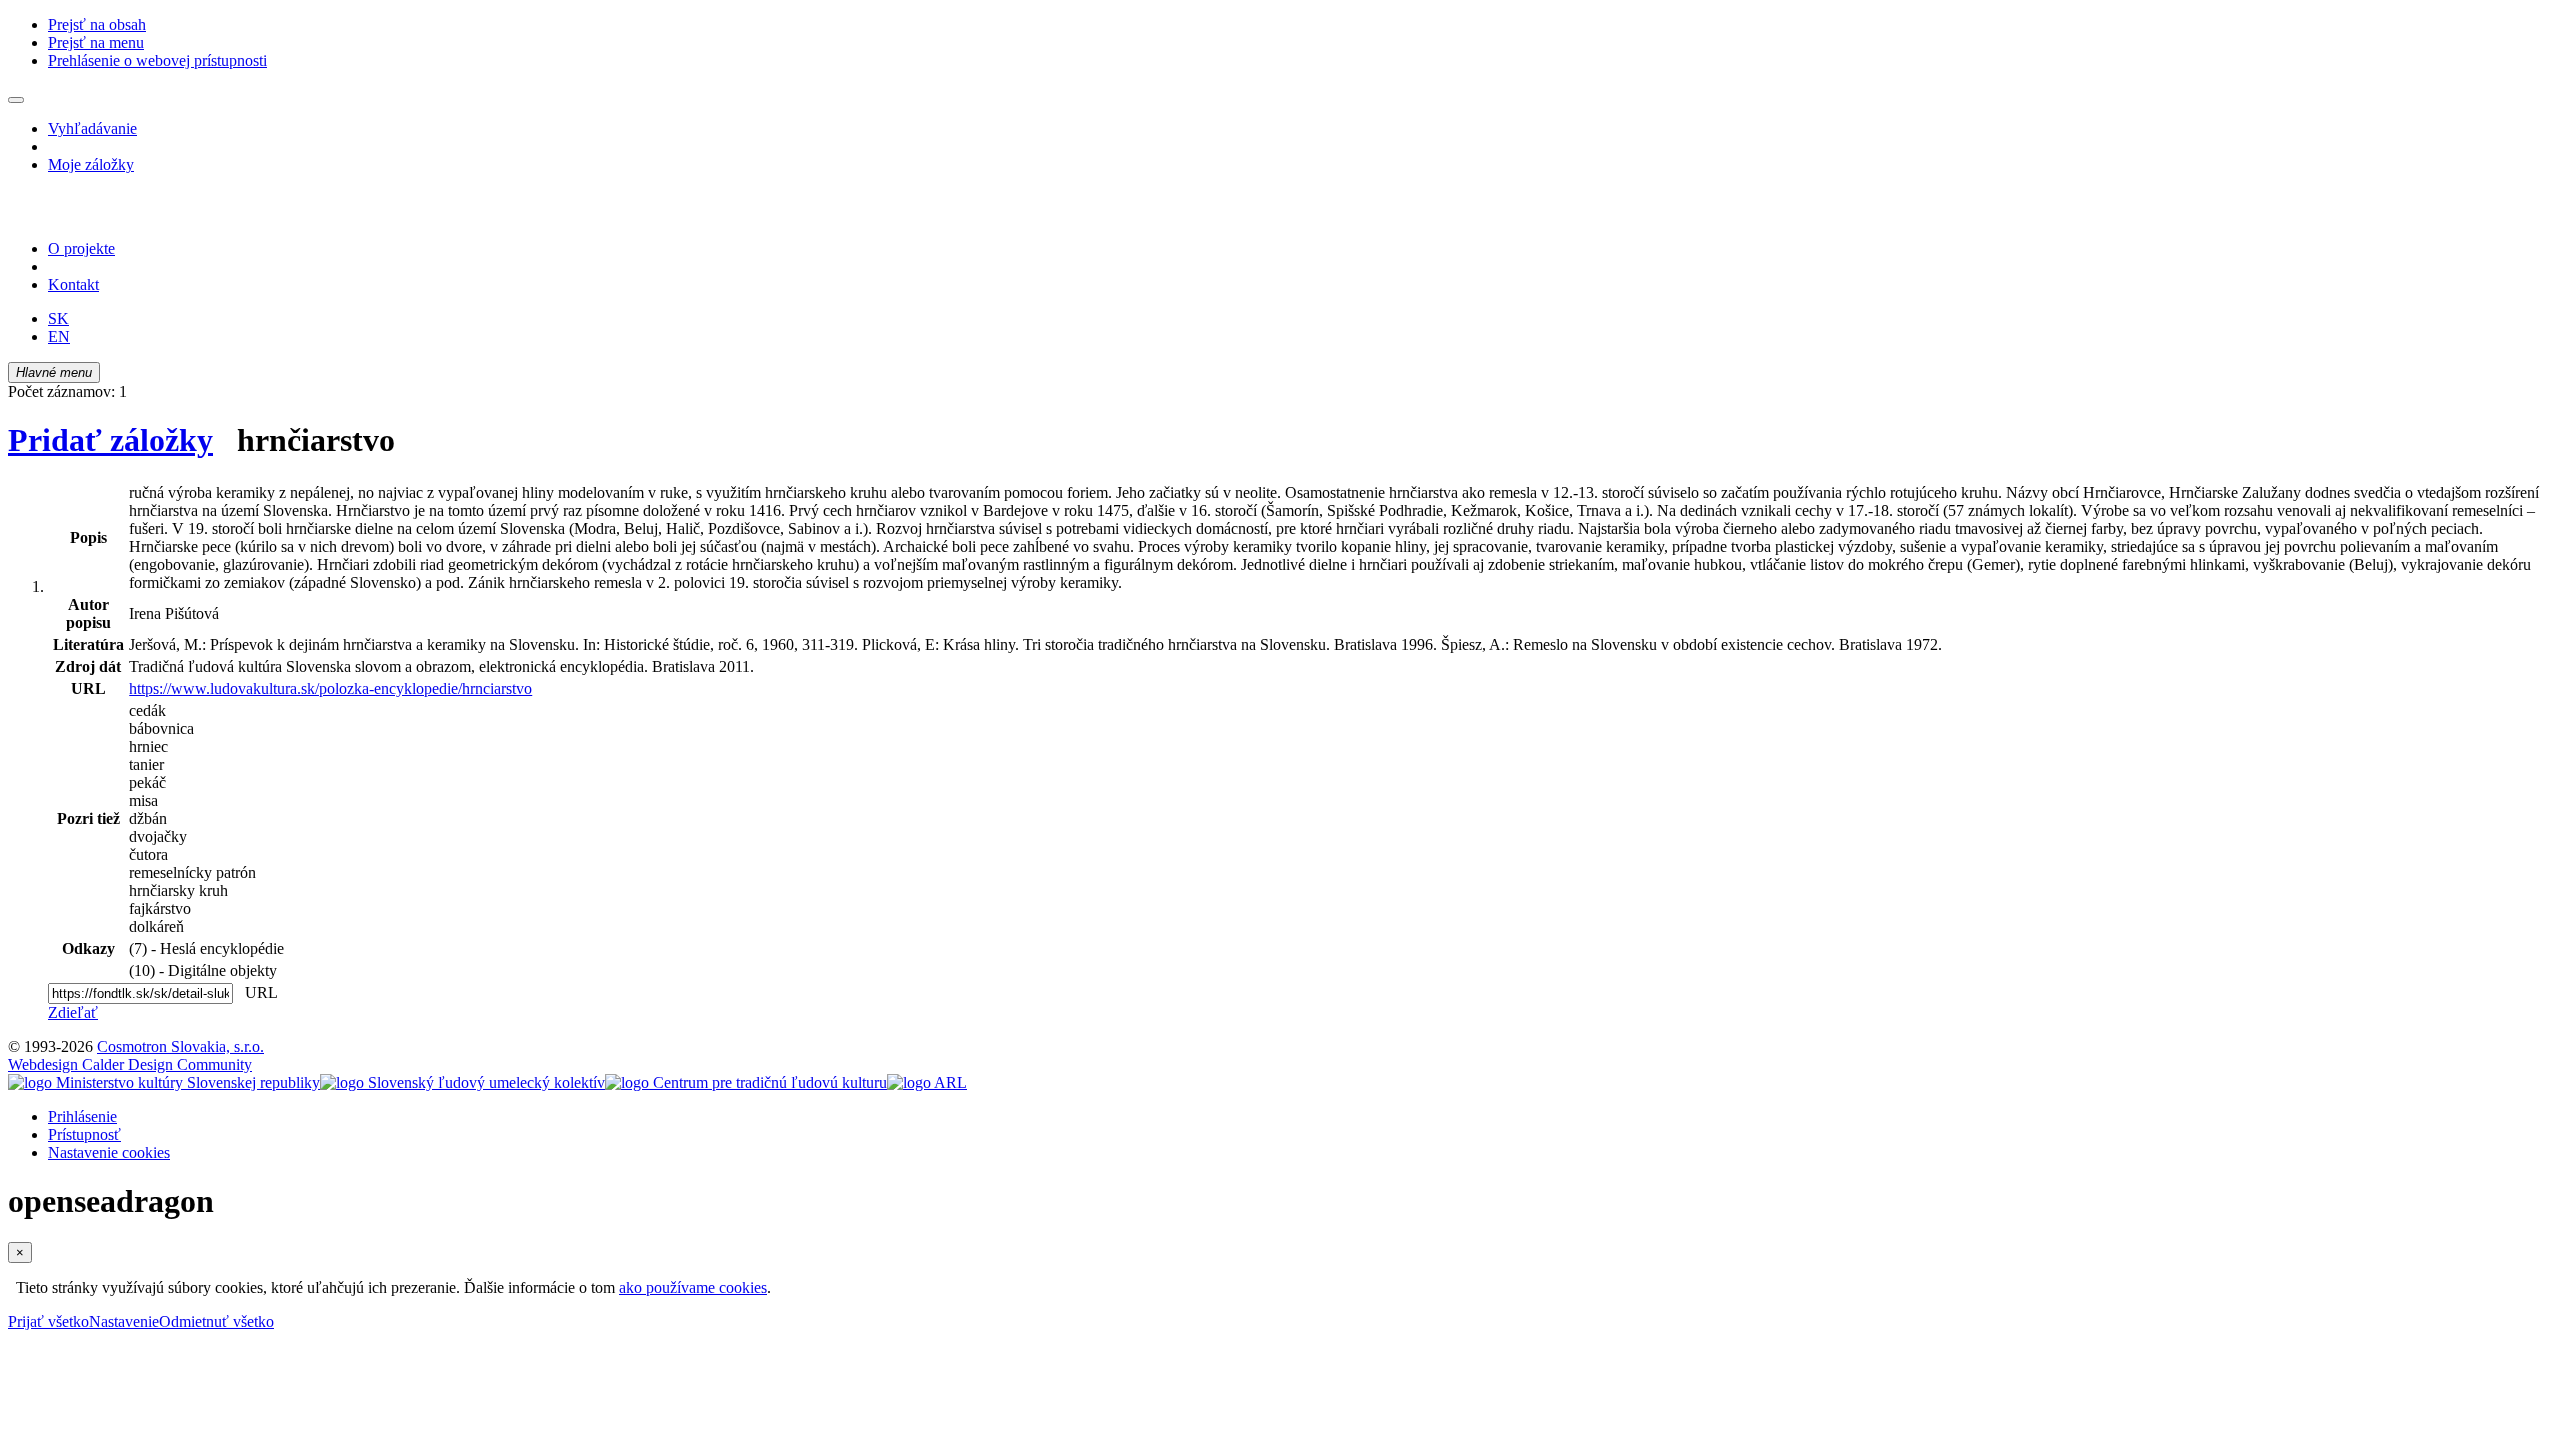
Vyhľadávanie (92, 128)
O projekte (81, 248)
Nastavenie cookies (109, 1152)
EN (59, 336)
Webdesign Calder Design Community (130, 1064)
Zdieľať (73, 1012)
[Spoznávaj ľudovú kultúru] (133, 214)
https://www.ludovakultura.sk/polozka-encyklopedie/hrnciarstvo (330, 688)
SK (58, 318)
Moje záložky (91, 164)
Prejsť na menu (96, 42)
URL (257, 992)
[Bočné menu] (16, 100)
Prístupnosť (84, 1134)
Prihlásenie (82, 1116)
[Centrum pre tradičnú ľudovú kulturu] (746, 1082)
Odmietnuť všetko (216, 1321)
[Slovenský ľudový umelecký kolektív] (462, 1082)
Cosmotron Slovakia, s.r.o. (180, 1046)
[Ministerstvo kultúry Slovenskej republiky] (164, 1082)
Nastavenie (124, 1321)
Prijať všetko (48, 1321)
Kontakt (73, 284)
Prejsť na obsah (97, 24)
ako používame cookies (693, 1287)
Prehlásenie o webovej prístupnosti (157, 60)
